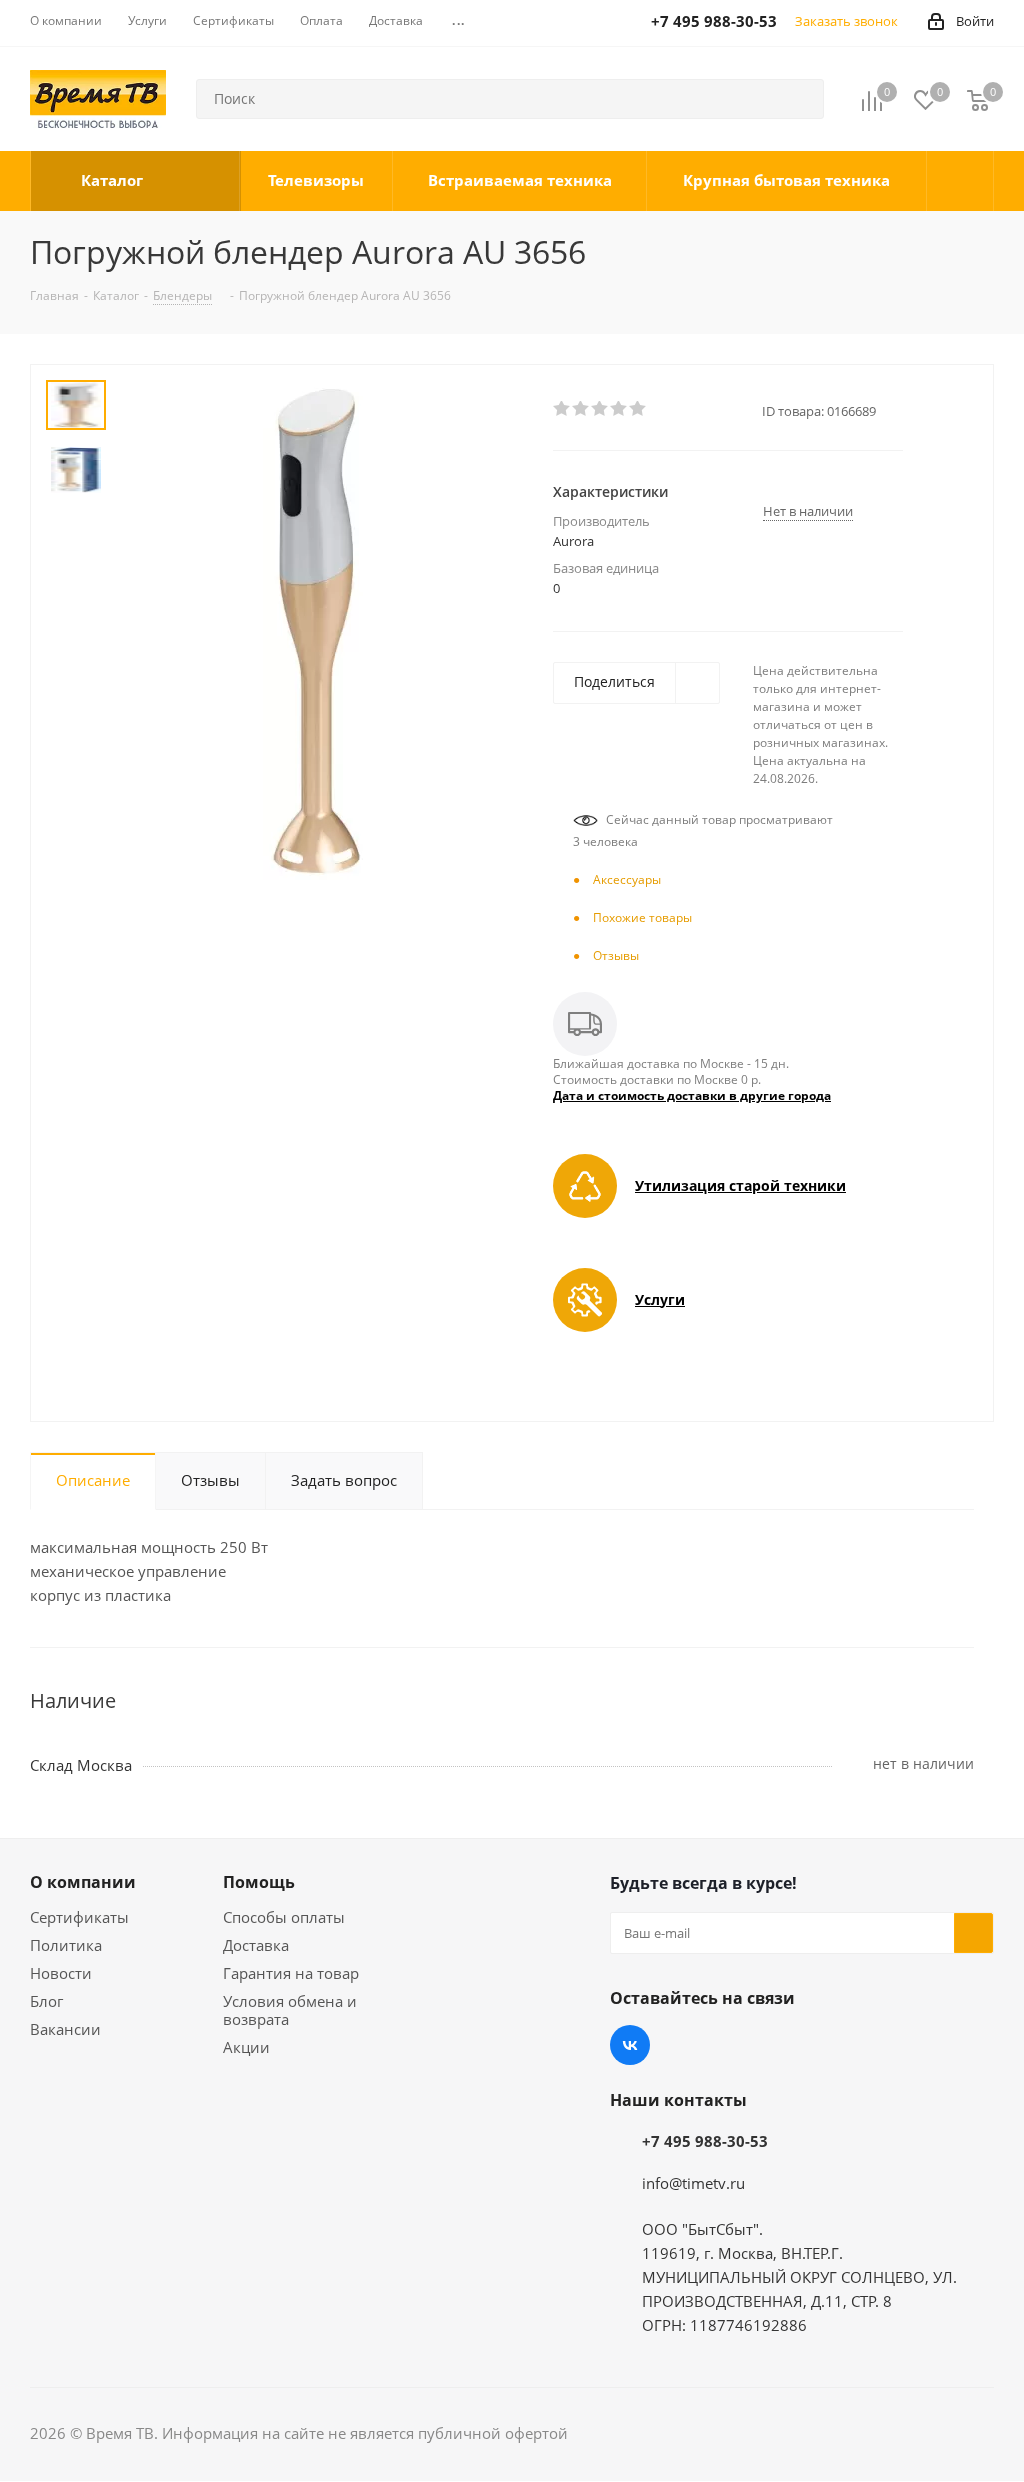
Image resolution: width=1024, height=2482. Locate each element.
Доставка (256, 1945)
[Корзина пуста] (978, 99)
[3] (600, 409)
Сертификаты (79, 1917)
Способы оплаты (284, 1917)
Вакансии (65, 2029)
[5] (638, 409)
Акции (246, 2047)
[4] (619, 409)
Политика (66, 1945)
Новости (61, 1973)
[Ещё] (960, 181)
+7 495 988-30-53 (705, 2141)
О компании (83, 1882)
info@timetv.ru (693, 2183)
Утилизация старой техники (740, 1185)
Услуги (660, 1299)
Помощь (259, 1882)
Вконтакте (630, 2045)
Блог (46, 2001)
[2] (581, 409)
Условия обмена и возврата (290, 2010)
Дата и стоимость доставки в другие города (692, 1095)
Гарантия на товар (291, 1973)
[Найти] (800, 99)
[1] (562, 409)
